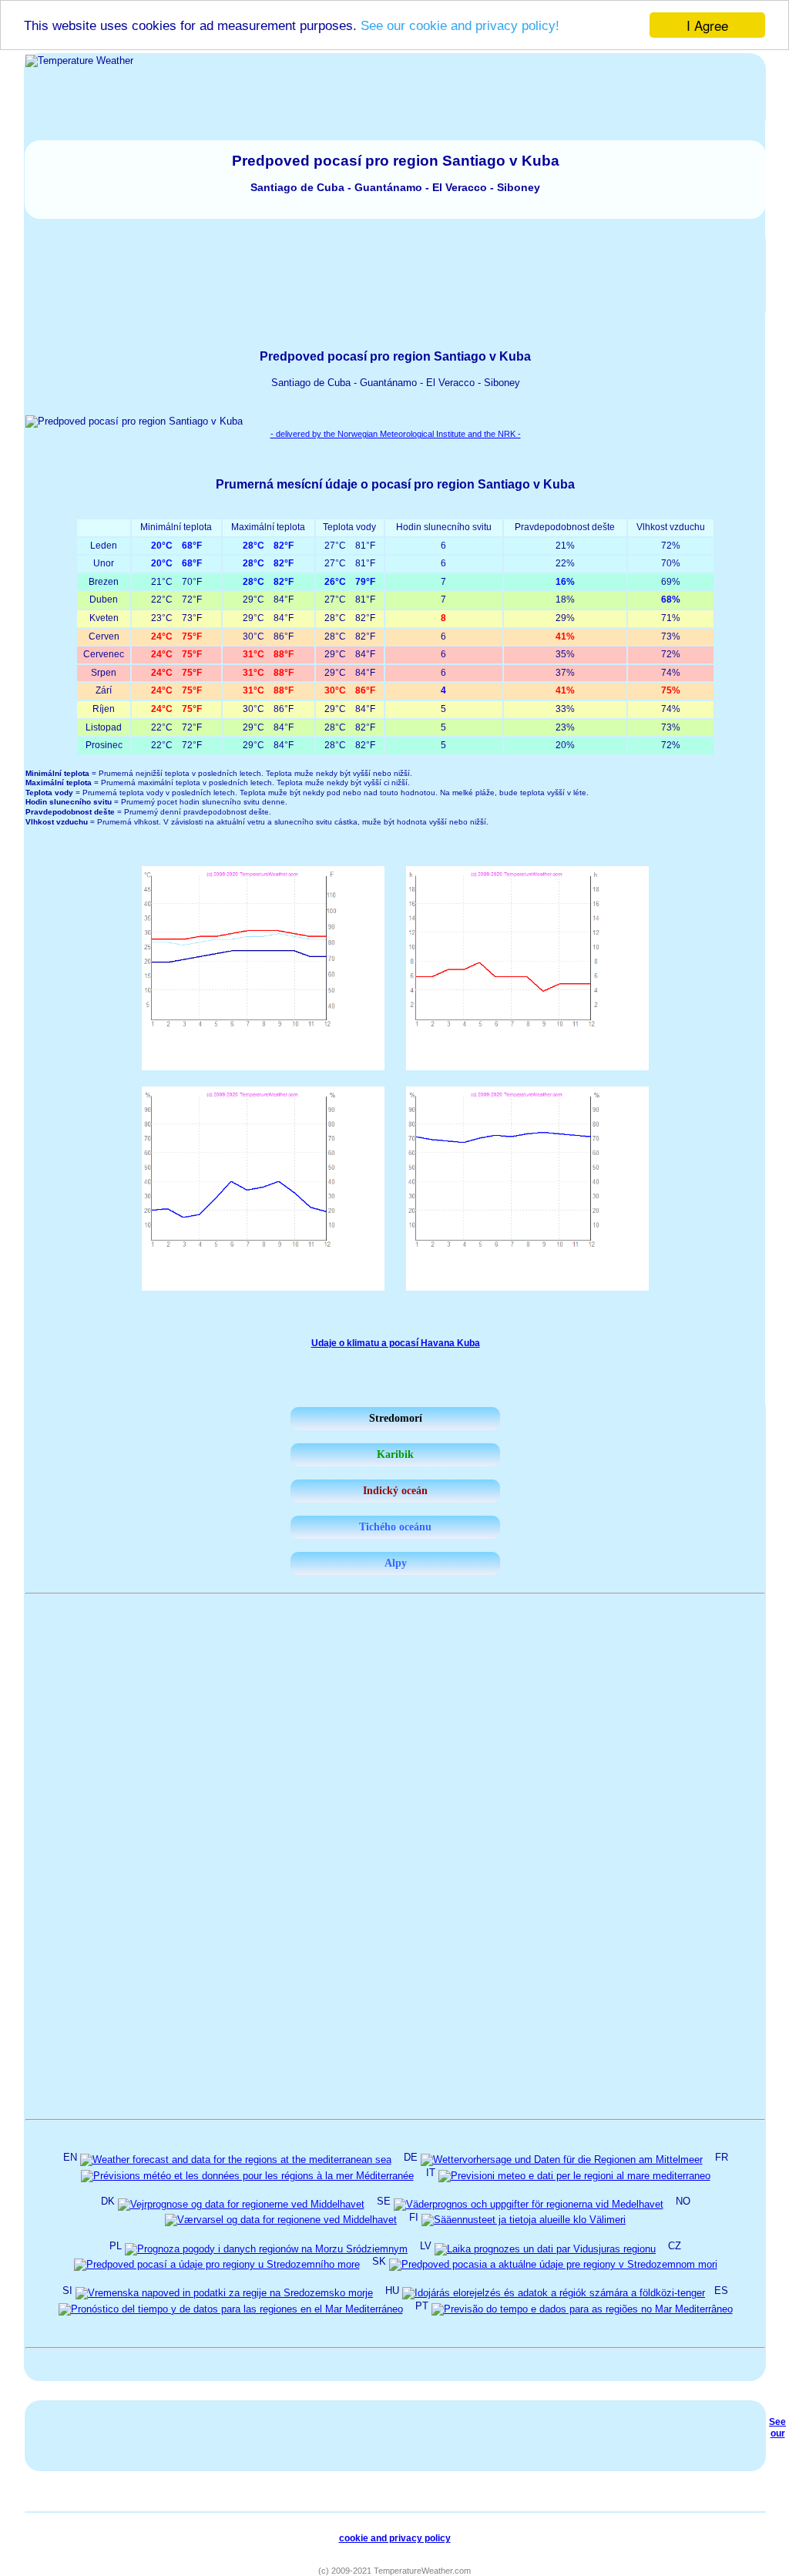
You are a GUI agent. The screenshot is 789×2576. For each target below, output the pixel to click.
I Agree (707, 25)
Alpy (396, 1563)
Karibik (395, 1454)
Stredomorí (396, 1418)
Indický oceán (395, 1491)
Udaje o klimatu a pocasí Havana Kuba (396, 1343)
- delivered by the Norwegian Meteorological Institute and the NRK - (396, 434)
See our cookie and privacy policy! (460, 26)
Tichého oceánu (395, 1527)
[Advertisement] (395, 275)
